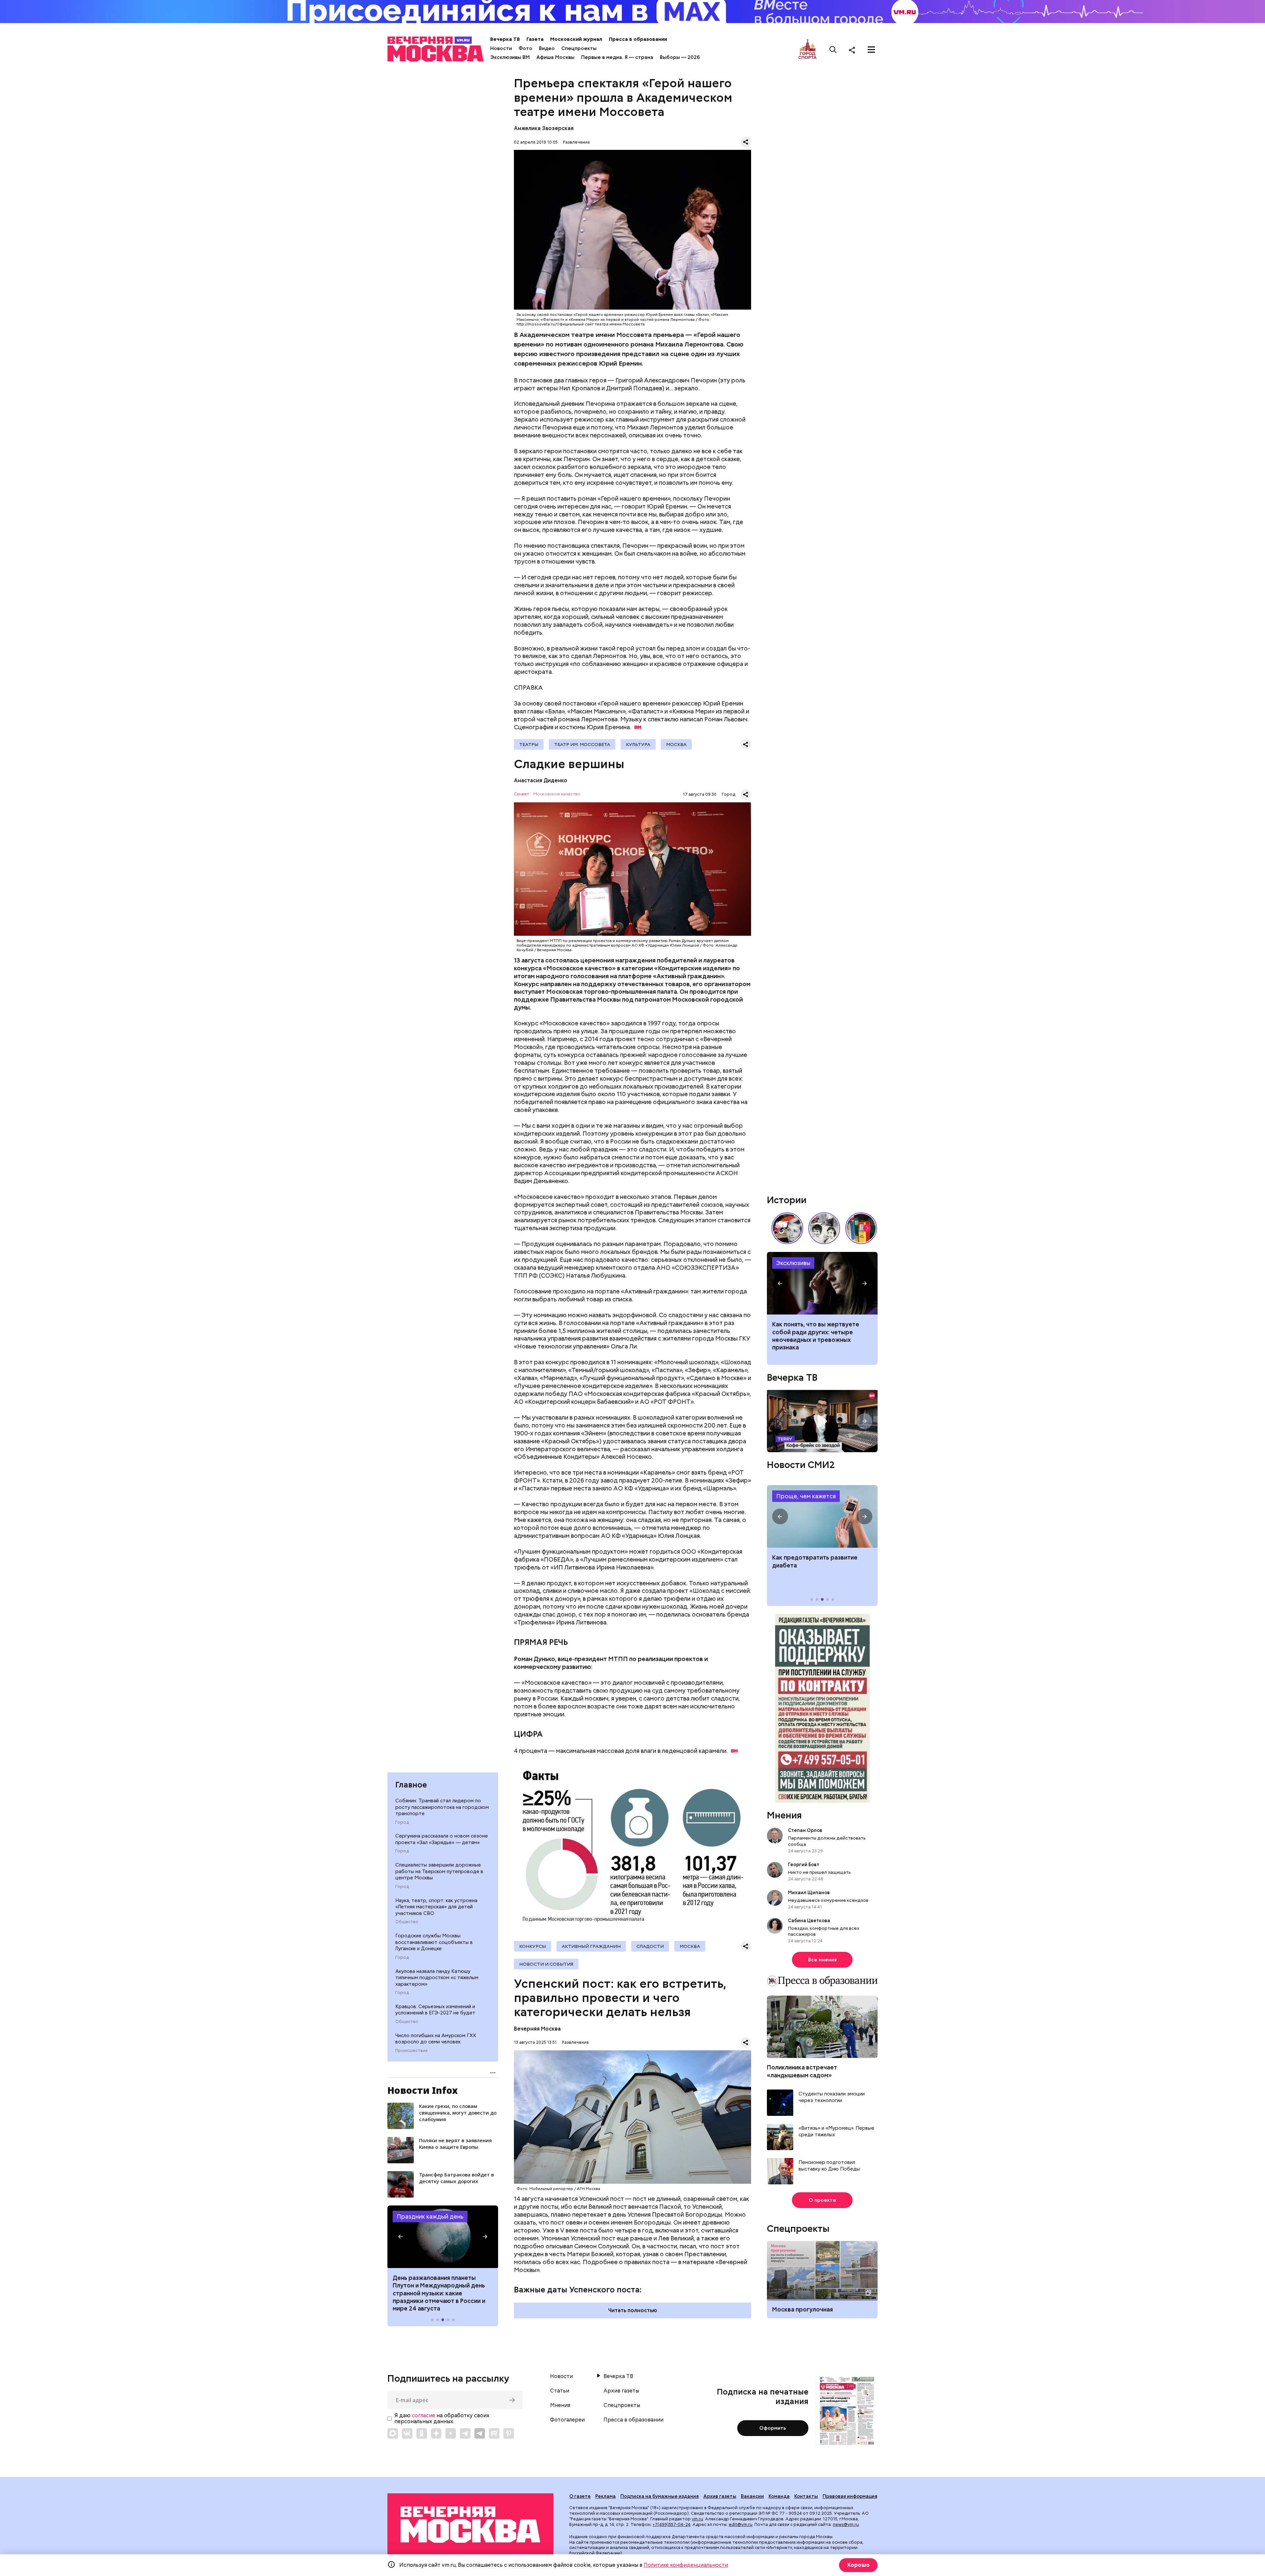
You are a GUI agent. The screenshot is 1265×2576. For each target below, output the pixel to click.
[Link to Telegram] (465, 2433)
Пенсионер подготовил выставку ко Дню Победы (829, 2166)
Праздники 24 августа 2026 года (443, 2237)
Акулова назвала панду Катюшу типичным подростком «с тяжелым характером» (437, 1978)
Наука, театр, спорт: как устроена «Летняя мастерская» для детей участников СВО (436, 1907)
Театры (529, 744)
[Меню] (871, 50)
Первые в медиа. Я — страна (617, 57)
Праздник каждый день (430, 2216)
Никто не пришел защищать (819, 1872)
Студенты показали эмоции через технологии (832, 2097)
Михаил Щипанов (809, 1893)
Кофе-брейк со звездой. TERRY (822, 1421)
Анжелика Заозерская (544, 128)
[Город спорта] (808, 50)
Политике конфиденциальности (686, 2565)
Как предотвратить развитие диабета (822, 1516)
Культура (638, 744)
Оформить (773, 2428)
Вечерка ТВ (505, 39)
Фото (525, 48)
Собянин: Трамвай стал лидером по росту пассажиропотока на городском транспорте (442, 1807)
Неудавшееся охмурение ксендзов (828, 1900)
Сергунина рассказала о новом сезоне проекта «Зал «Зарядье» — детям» (442, 1839)
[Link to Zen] (436, 2433)
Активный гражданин (591, 1946)
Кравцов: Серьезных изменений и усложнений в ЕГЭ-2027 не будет (435, 2010)
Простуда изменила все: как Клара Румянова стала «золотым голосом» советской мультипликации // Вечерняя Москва (787, 1228)
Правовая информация (850, 2496)
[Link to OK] (422, 2433)
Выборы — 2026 (680, 57)
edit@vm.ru (741, 2524)
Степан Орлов (805, 1830)
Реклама (605, 2496)
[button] (401, 2237)
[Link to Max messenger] (393, 2433)
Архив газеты (621, 2391)
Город (402, 1822)
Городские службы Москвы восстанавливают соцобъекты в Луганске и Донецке (434, 1942)
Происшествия (411, 2051)
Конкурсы (533, 1946)
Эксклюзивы (793, 1263)
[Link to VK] (407, 2433)
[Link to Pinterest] (509, 2433)
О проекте (822, 2200)
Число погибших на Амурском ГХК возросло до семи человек (436, 2039)
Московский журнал (576, 39)
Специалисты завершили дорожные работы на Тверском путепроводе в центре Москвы (439, 1871)
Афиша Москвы (555, 57)
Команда (779, 2496)
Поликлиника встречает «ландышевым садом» (802, 2071)
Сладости (650, 1946)
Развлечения (576, 142)
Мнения (784, 1815)
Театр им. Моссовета (582, 744)
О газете (580, 2496)
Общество (407, 1922)
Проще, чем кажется (806, 1496)
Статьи (560, 2391)
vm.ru (697, 2519)
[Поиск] (833, 50)
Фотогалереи (567, 2420)
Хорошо (858, 2565)
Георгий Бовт (804, 1865)
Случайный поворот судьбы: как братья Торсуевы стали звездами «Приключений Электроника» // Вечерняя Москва (824, 1228)
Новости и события (546, 1964)
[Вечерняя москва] (470, 2525)
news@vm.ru (846, 2524)
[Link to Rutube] (494, 2433)
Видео (547, 48)
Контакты (806, 2496)
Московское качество (557, 794)
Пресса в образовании (638, 39)
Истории (787, 1200)
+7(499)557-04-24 (672, 2524)
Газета (535, 39)
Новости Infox (423, 2090)
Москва (676, 744)
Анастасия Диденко (541, 780)
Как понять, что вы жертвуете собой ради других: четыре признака (822, 1283)
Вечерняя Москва (537, 2029)
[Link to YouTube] (451, 2433)
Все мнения (822, 1960)
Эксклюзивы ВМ (510, 57)
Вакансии (752, 2496)
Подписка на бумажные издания (660, 2496)
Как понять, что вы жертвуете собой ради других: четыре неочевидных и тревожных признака (816, 1336)
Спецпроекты (579, 48)
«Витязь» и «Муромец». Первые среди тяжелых (836, 2132)
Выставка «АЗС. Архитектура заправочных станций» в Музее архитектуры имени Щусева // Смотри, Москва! (861, 1228)
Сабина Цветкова (809, 1921)
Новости (501, 48)
